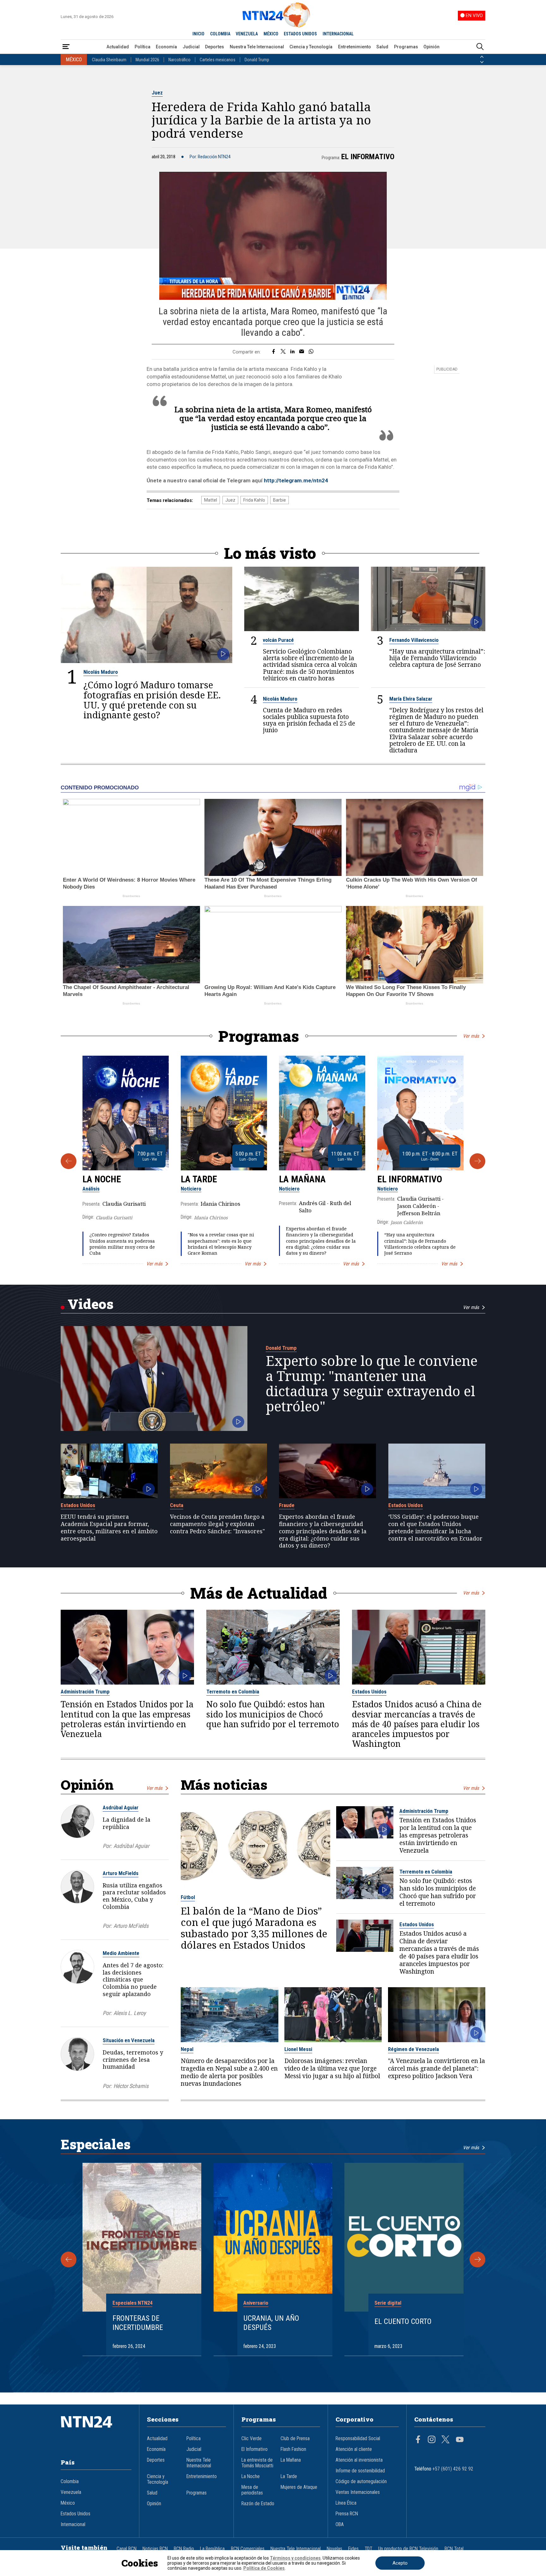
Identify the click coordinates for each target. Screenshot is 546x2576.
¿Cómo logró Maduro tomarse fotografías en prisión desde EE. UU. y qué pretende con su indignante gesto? (152, 700)
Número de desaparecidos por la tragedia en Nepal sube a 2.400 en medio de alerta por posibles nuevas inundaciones (229, 2072)
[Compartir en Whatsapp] (311, 352)
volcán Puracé (278, 640)
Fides (353, 2549)
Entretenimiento (355, 47)
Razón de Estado (258, 2504)
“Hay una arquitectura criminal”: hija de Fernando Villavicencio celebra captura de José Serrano (437, 658)
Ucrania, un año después (271, 2323)
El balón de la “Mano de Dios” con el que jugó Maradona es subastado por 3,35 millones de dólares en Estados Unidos (254, 1928)
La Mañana (302, 1179)
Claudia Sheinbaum (109, 60)
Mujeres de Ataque (299, 2487)
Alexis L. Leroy (130, 2013)
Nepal (187, 2049)
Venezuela (71, 2492)
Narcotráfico (179, 60)
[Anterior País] (482, 57)
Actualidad (118, 47)
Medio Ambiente (121, 1953)
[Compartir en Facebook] (273, 352)
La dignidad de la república (127, 1823)
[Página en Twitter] (446, 2440)
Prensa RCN (347, 2514)
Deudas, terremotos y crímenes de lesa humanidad (133, 2060)
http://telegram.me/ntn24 (296, 480)
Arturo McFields (121, 1873)
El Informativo (368, 157)
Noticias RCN (155, 2549)
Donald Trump (257, 60)
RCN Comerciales (248, 2549)
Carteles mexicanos (218, 60)
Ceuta (177, 1505)
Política (143, 47)
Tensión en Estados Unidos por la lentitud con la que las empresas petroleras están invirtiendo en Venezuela (127, 1719)
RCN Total (454, 2549)
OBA (340, 2525)
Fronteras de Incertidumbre (138, 2323)
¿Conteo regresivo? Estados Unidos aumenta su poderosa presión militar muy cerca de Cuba (122, 1244)
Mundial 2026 (147, 60)
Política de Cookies (264, 2568)
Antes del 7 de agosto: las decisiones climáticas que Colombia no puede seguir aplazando (133, 1979)
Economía (166, 47)
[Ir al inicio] (96, 2431)
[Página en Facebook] (418, 2440)
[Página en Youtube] (460, 2440)
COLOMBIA (220, 34)
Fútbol (188, 1897)
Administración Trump (85, 1692)
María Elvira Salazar (411, 699)
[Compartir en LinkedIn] (292, 352)
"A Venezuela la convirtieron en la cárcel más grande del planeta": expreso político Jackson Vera (437, 2068)
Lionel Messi (298, 2049)
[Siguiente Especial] (477, 2259)
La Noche (102, 1179)
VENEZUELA (247, 34)
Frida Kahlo (254, 500)
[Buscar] (480, 47)
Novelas (334, 2549)
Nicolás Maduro (101, 672)
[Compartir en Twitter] (283, 352)
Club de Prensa (295, 2439)
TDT (368, 2549)
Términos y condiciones (295, 2558)
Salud (382, 47)
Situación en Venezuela (129, 2040)
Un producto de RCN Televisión (408, 2549)
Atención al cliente (354, 2449)
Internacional (73, 2525)
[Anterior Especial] (69, 2259)
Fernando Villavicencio (414, 640)
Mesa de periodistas (252, 2490)
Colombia (70, 2482)
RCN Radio (184, 2549)
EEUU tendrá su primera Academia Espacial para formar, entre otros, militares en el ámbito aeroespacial (109, 1527)
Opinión (431, 47)
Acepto (400, 2563)
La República (212, 2549)
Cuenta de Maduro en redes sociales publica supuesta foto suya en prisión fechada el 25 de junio (309, 720)
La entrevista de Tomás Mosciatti (257, 2463)
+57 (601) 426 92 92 (453, 2469)
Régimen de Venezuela (413, 2049)
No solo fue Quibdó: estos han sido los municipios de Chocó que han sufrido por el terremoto (273, 1714)
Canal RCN (127, 2549)
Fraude (287, 1505)
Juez (157, 93)
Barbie (279, 500)
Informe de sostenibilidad (360, 2471)
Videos (91, 1304)
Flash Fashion (293, 2449)
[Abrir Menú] (66, 47)
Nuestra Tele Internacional (257, 47)
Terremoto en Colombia (233, 1692)
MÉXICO (271, 34)
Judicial (191, 47)
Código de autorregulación (361, 2482)
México (68, 2503)
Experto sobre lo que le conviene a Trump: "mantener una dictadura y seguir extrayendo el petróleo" (372, 1384)
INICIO (198, 34)
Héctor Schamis (131, 2086)
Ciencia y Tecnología (311, 47)
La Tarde (199, 1179)
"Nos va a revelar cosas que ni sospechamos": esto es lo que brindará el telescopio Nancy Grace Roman (221, 1244)
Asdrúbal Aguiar (121, 1807)
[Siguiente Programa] (477, 1161)
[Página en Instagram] (432, 2440)
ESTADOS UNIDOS (300, 34)
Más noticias (224, 1785)
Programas (406, 47)
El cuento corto (403, 2321)
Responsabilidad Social (358, 2439)
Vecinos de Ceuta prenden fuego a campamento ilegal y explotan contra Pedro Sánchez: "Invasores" (217, 1524)
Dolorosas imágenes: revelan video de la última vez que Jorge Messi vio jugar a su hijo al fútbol (332, 2068)
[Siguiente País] (482, 62)
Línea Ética (346, 2503)
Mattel (211, 500)
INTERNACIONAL (338, 34)
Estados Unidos (78, 1505)
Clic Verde (252, 2439)
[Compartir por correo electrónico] (302, 352)
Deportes (215, 47)
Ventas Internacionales (358, 2492)
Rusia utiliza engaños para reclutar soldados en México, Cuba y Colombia (134, 1896)
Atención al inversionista (359, 2460)
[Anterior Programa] (69, 1161)
